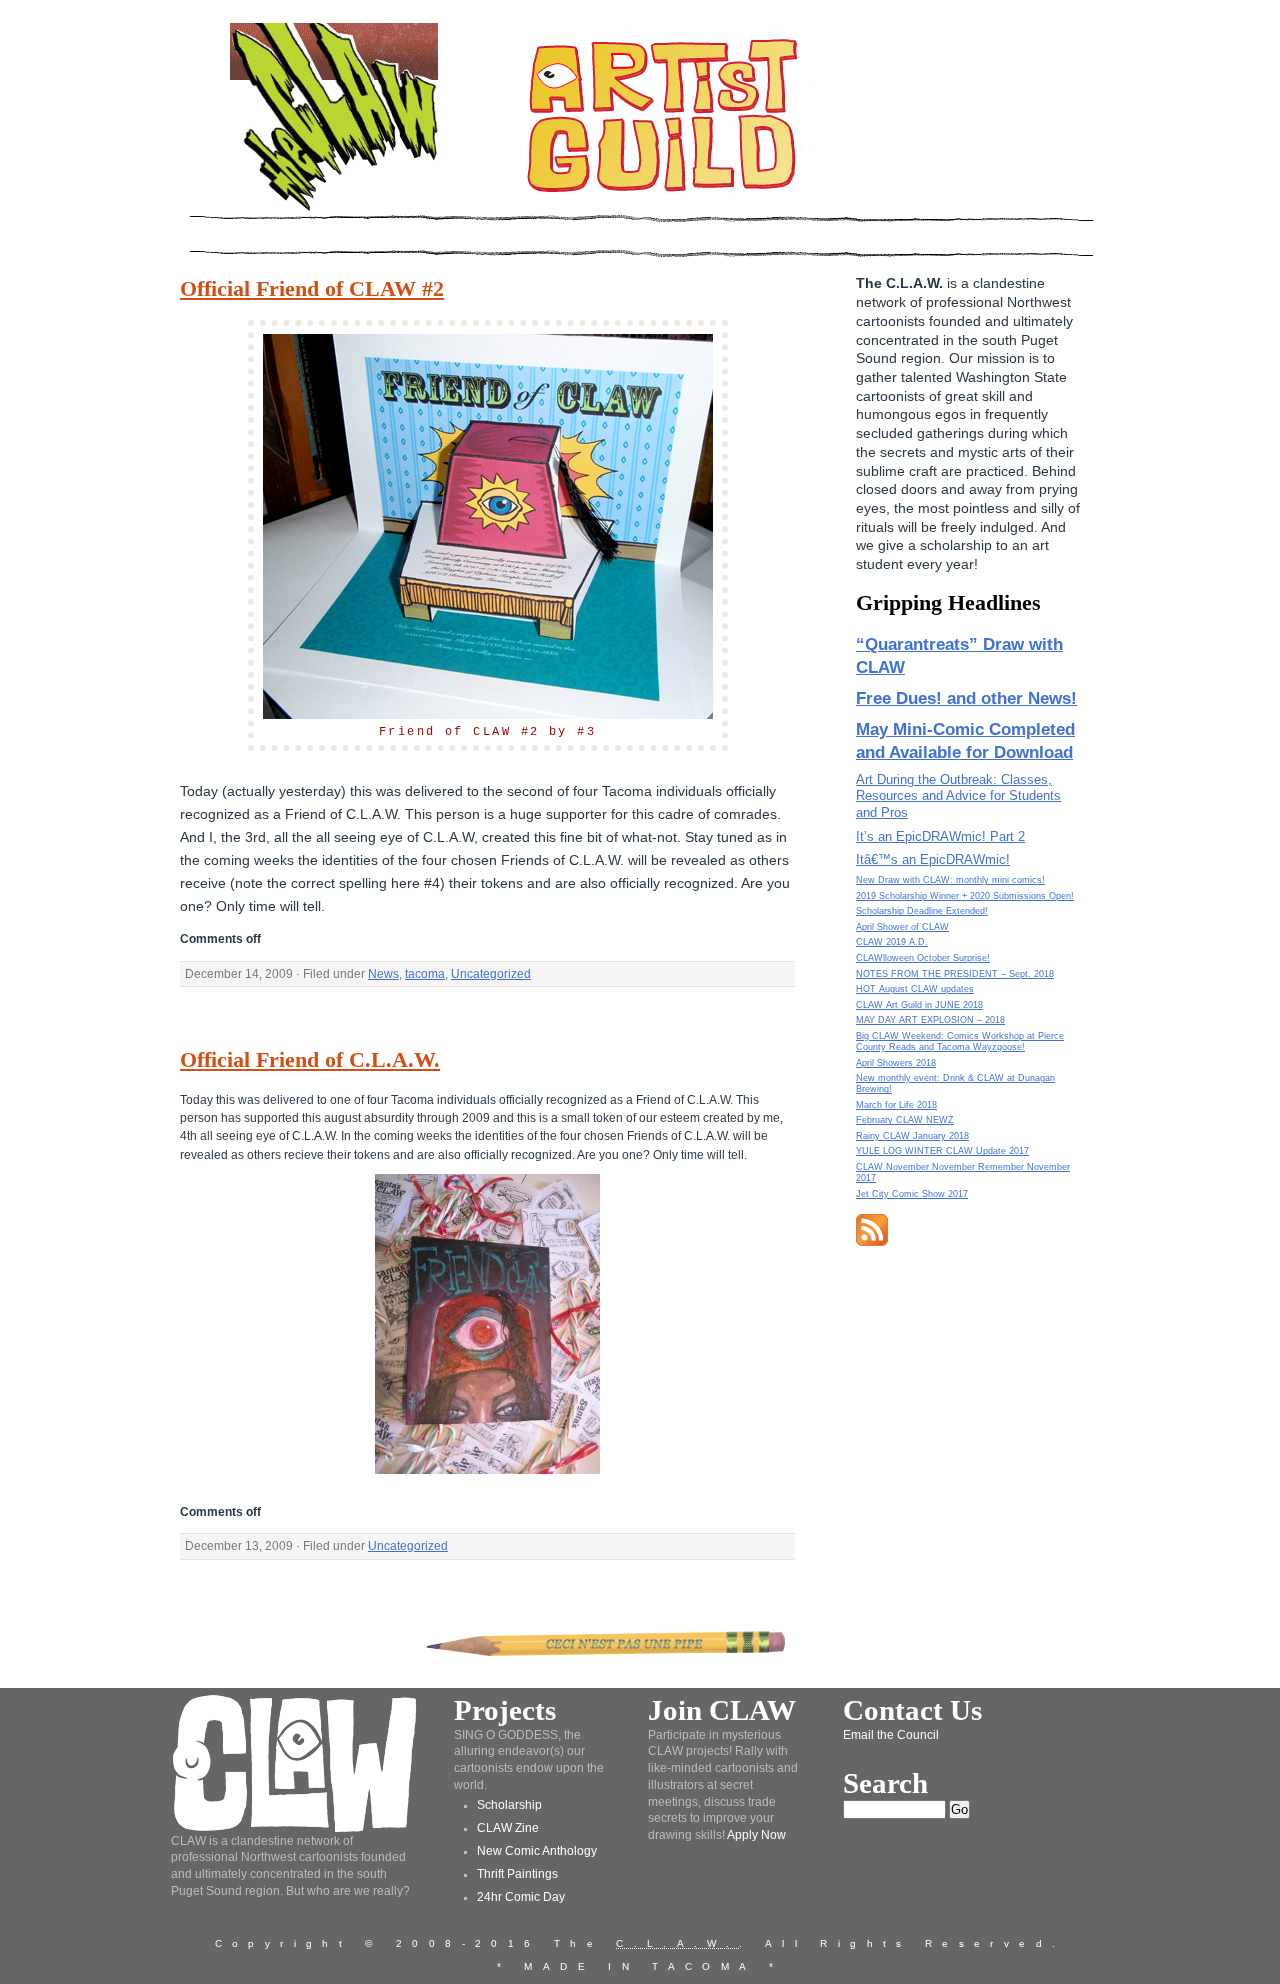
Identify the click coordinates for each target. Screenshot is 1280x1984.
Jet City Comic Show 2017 (912, 1194)
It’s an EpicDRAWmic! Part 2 (940, 836)
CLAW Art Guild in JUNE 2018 (919, 1005)
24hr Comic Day (521, 1897)
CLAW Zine (508, 1828)
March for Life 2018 (896, 1105)
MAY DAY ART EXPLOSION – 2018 (930, 1020)
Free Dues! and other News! (966, 698)
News (383, 974)
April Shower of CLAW (902, 927)
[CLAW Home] (334, 210)
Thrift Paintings (517, 1874)
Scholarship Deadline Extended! (922, 911)
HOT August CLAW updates (915, 989)
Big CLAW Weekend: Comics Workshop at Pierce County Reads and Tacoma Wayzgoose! (960, 1041)
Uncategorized (491, 974)
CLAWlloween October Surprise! (923, 958)
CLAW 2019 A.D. (892, 942)
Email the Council (891, 1735)
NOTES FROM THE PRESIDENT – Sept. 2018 (955, 974)
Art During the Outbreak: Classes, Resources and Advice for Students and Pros (958, 796)
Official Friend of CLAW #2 (312, 289)
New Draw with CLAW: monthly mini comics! (950, 880)
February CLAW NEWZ (905, 1120)
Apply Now (756, 1835)
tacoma (425, 974)
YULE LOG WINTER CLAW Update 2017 (942, 1151)
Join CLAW (722, 1710)
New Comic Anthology (537, 1851)
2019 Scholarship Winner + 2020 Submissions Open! (965, 896)
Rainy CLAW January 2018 (912, 1136)
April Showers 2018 (896, 1063)
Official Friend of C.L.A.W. (310, 1060)
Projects (505, 1710)
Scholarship (509, 1805)
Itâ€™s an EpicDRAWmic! (933, 859)
